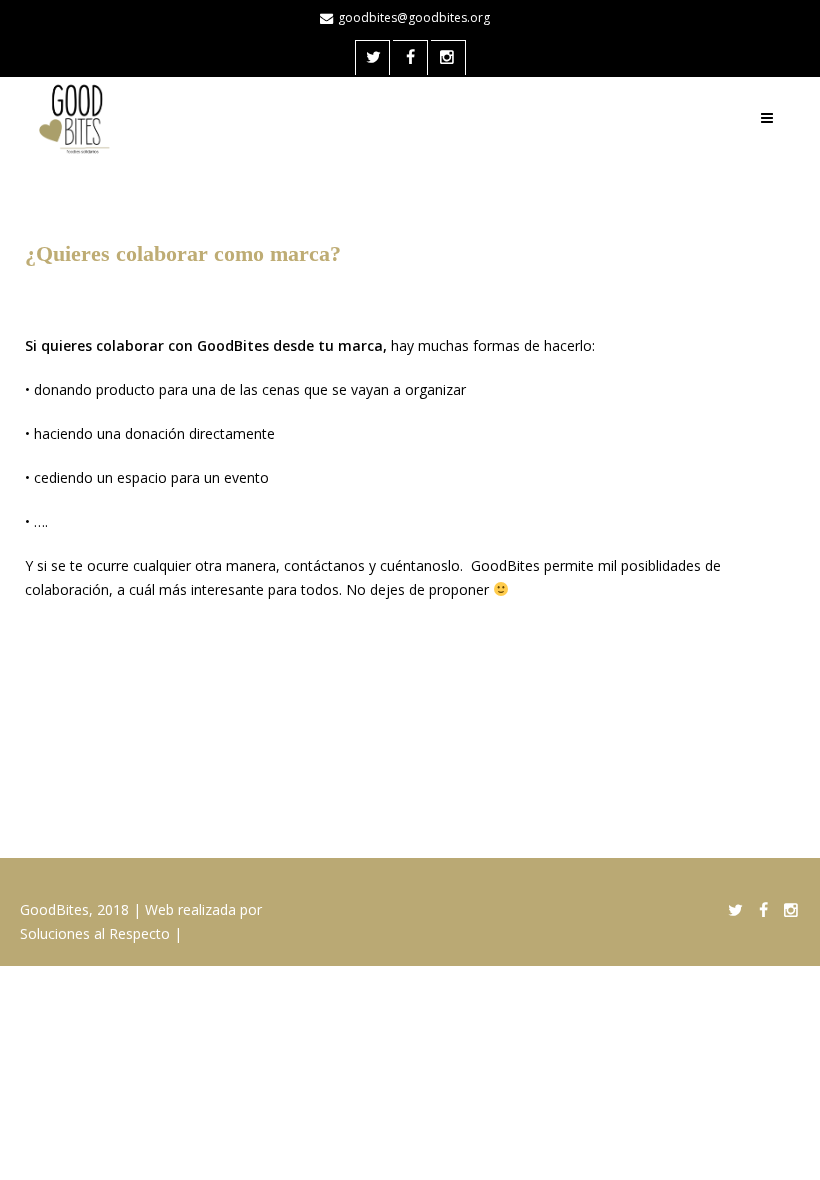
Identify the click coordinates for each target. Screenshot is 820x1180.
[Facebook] (410, 58)
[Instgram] (448, 58)
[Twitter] (373, 58)
